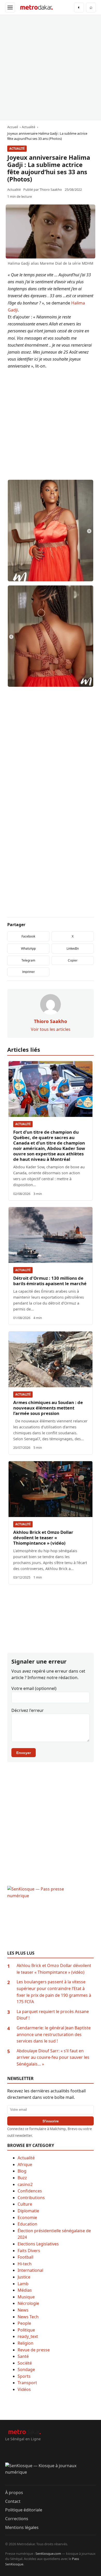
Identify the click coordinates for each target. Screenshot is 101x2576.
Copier (73, 961)
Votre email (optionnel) (34, 1688)
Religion (26, 2343)
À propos (14, 2493)
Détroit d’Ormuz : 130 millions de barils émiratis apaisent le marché (50, 1281)
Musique (26, 2297)
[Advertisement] (51, 67)
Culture (25, 2204)
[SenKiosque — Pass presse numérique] (51, 1918)
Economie (27, 2217)
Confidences (30, 2191)
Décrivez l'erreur (28, 1710)
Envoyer (24, 1753)
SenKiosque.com (48, 2554)
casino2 (25, 2184)
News (23, 2310)
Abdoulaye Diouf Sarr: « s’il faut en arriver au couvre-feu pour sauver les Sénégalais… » (53, 2057)
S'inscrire (51, 2121)
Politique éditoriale (24, 2510)
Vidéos (24, 2389)
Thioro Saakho (51, 189)
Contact (13, 2501)
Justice (24, 2277)
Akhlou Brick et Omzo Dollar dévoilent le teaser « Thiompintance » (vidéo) (43, 1538)
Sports (24, 2376)
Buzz (22, 2178)
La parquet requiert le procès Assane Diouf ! (53, 2015)
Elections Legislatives (38, 2244)
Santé (23, 2356)
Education (27, 2224)
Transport (27, 2383)
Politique (26, 2330)
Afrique (25, 2165)
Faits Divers (29, 2251)
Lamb (23, 2284)
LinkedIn (73, 948)
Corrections (17, 2519)
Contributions (31, 2198)
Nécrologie (28, 2303)
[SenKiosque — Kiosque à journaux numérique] (51, 2474)
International (30, 2270)
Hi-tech (25, 2264)
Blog (22, 2171)
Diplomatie (28, 2211)
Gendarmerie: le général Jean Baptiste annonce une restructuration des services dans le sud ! (54, 2034)
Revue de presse (34, 2350)
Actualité (17, 148)
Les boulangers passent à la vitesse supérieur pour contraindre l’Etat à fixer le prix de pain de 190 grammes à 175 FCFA (54, 1992)
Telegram (28, 960)
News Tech (28, 2317)
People (24, 2323)
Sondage (26, 2369)
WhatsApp (28, 948)
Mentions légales (22, 2527)
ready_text (28, 2336)
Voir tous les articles (51, 1029)
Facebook (28, 936)
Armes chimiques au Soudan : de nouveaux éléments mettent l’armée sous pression (48, 1408)
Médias (25, 2290)
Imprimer (28, 972)
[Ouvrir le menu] (10, 7)
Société (25, 2363)
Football (26, 2257)
